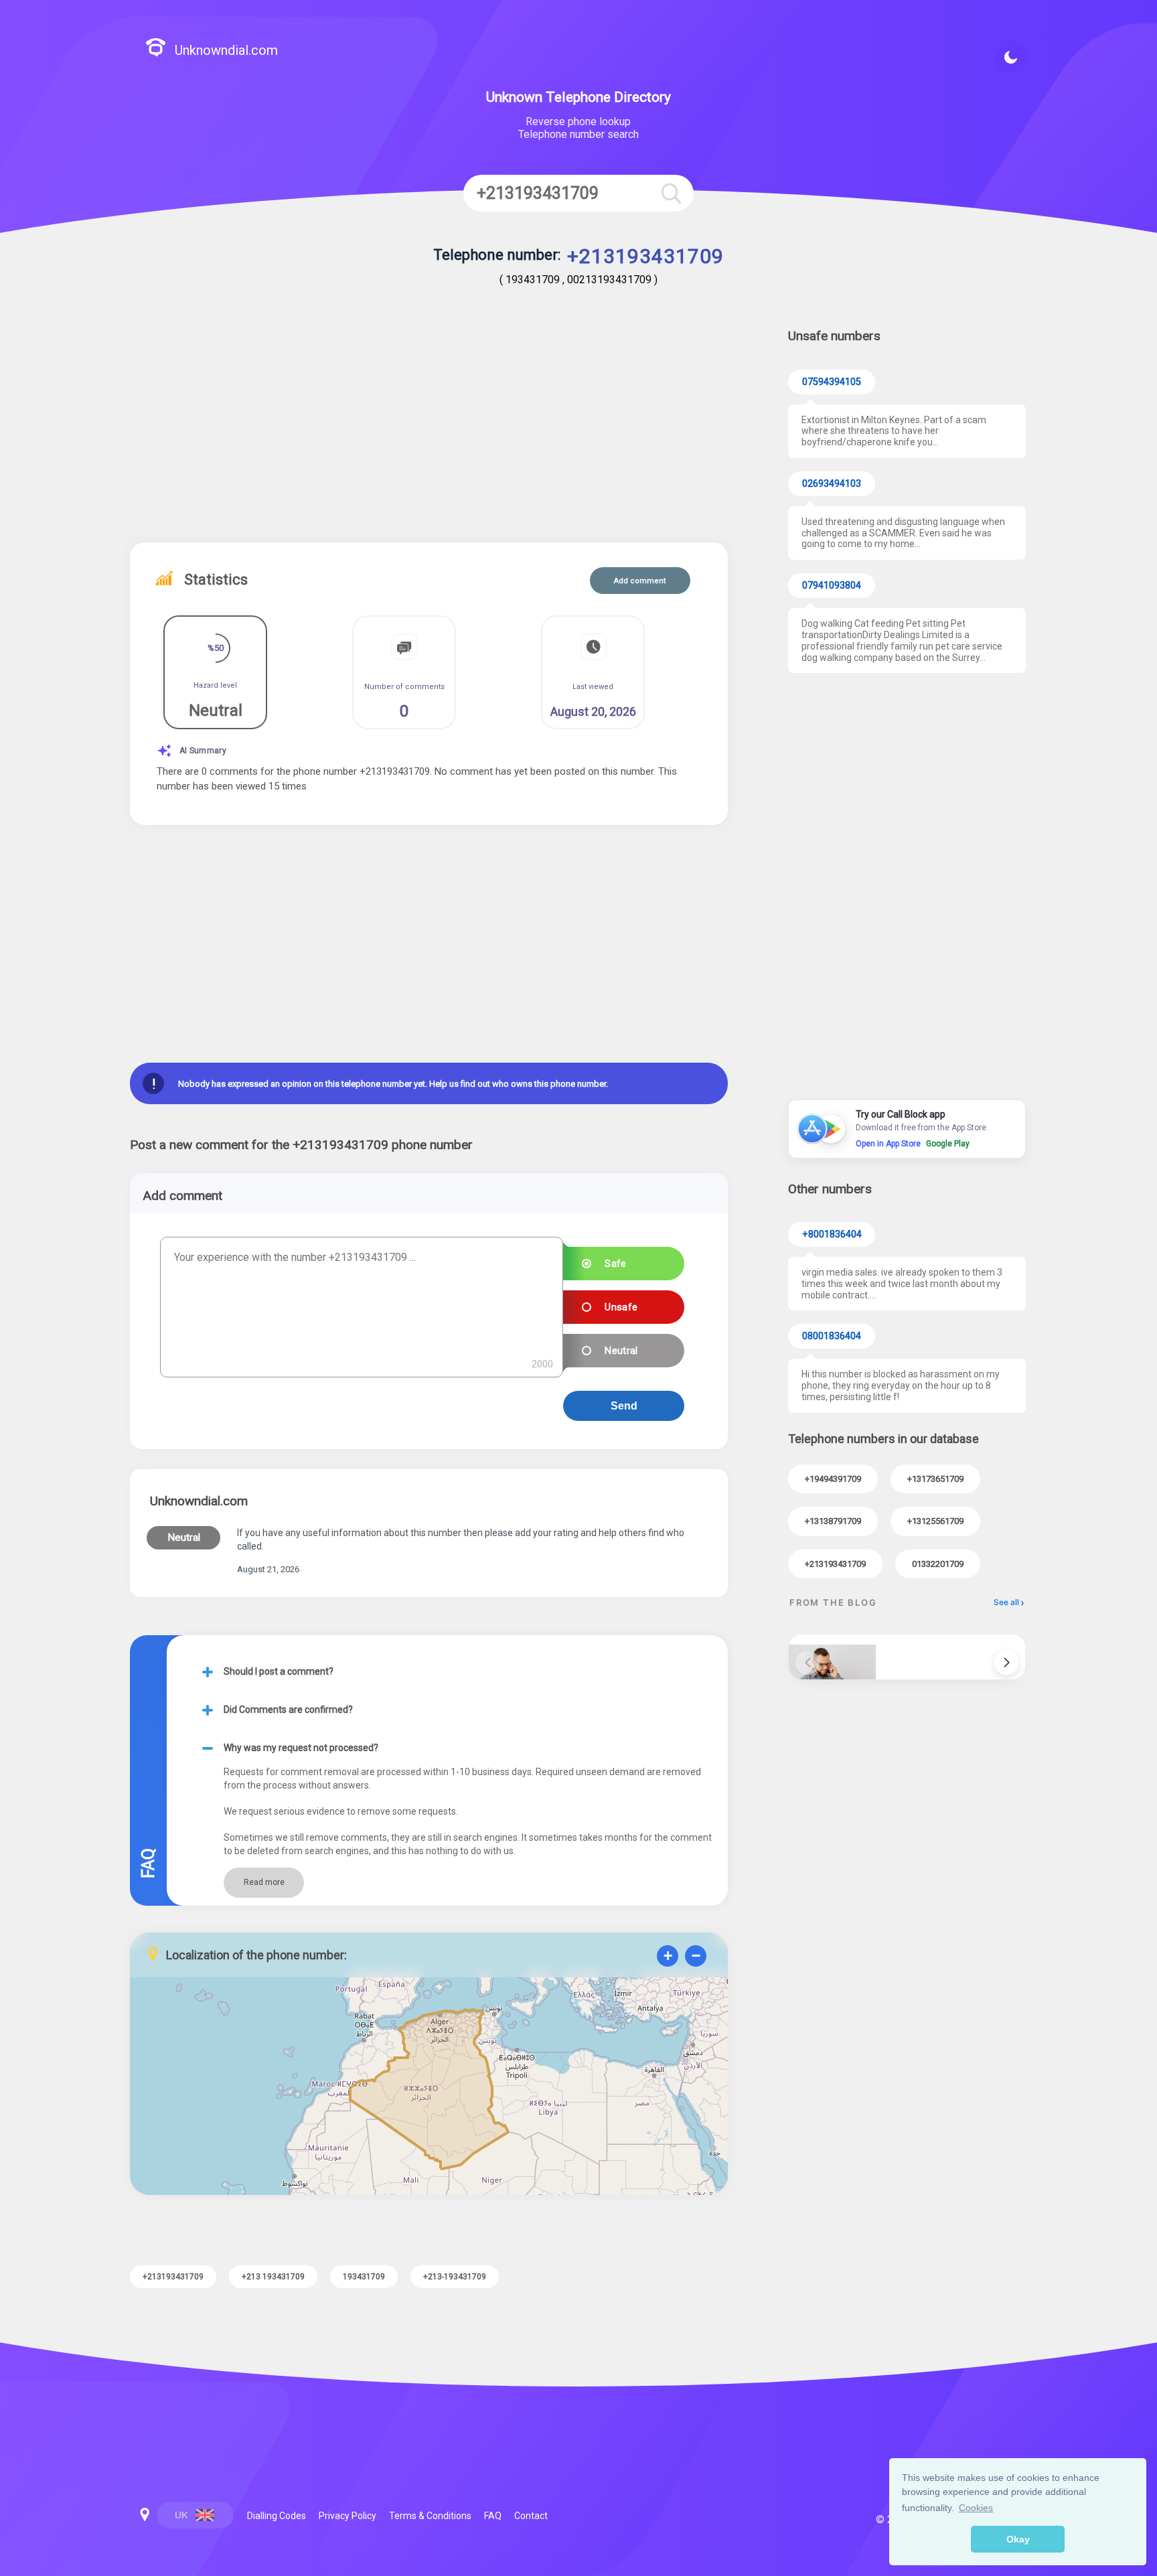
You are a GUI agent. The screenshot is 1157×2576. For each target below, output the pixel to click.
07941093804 (832, 586)
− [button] (696, 1956)
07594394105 (832, 382)
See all (1006, 1602)
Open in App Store (888, 1144)
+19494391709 (833, 1479)
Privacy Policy (348, 2516)
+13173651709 (935, 1479)
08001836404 (832, 1336)
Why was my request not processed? (301, 1748)
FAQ (493, 2516)
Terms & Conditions (430, 2516)
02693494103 (832, 484)
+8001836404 (832, 1234)
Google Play (948, 1144)
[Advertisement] (429, 429)
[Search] (671, 193)
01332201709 (938, 1564)
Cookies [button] (976, 2508)
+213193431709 (835, 1564)
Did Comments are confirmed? (288, 1710)
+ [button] (668, 1956)
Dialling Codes (277, 2516)
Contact (531, 2516)
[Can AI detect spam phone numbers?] (832, 1657)
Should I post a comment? (279, 1671)
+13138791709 (833, 1521)
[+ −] (429, 2089)
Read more (264, 1882)
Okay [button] (1018, 2539)
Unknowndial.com (226, 50)
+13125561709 (935, 1521)
